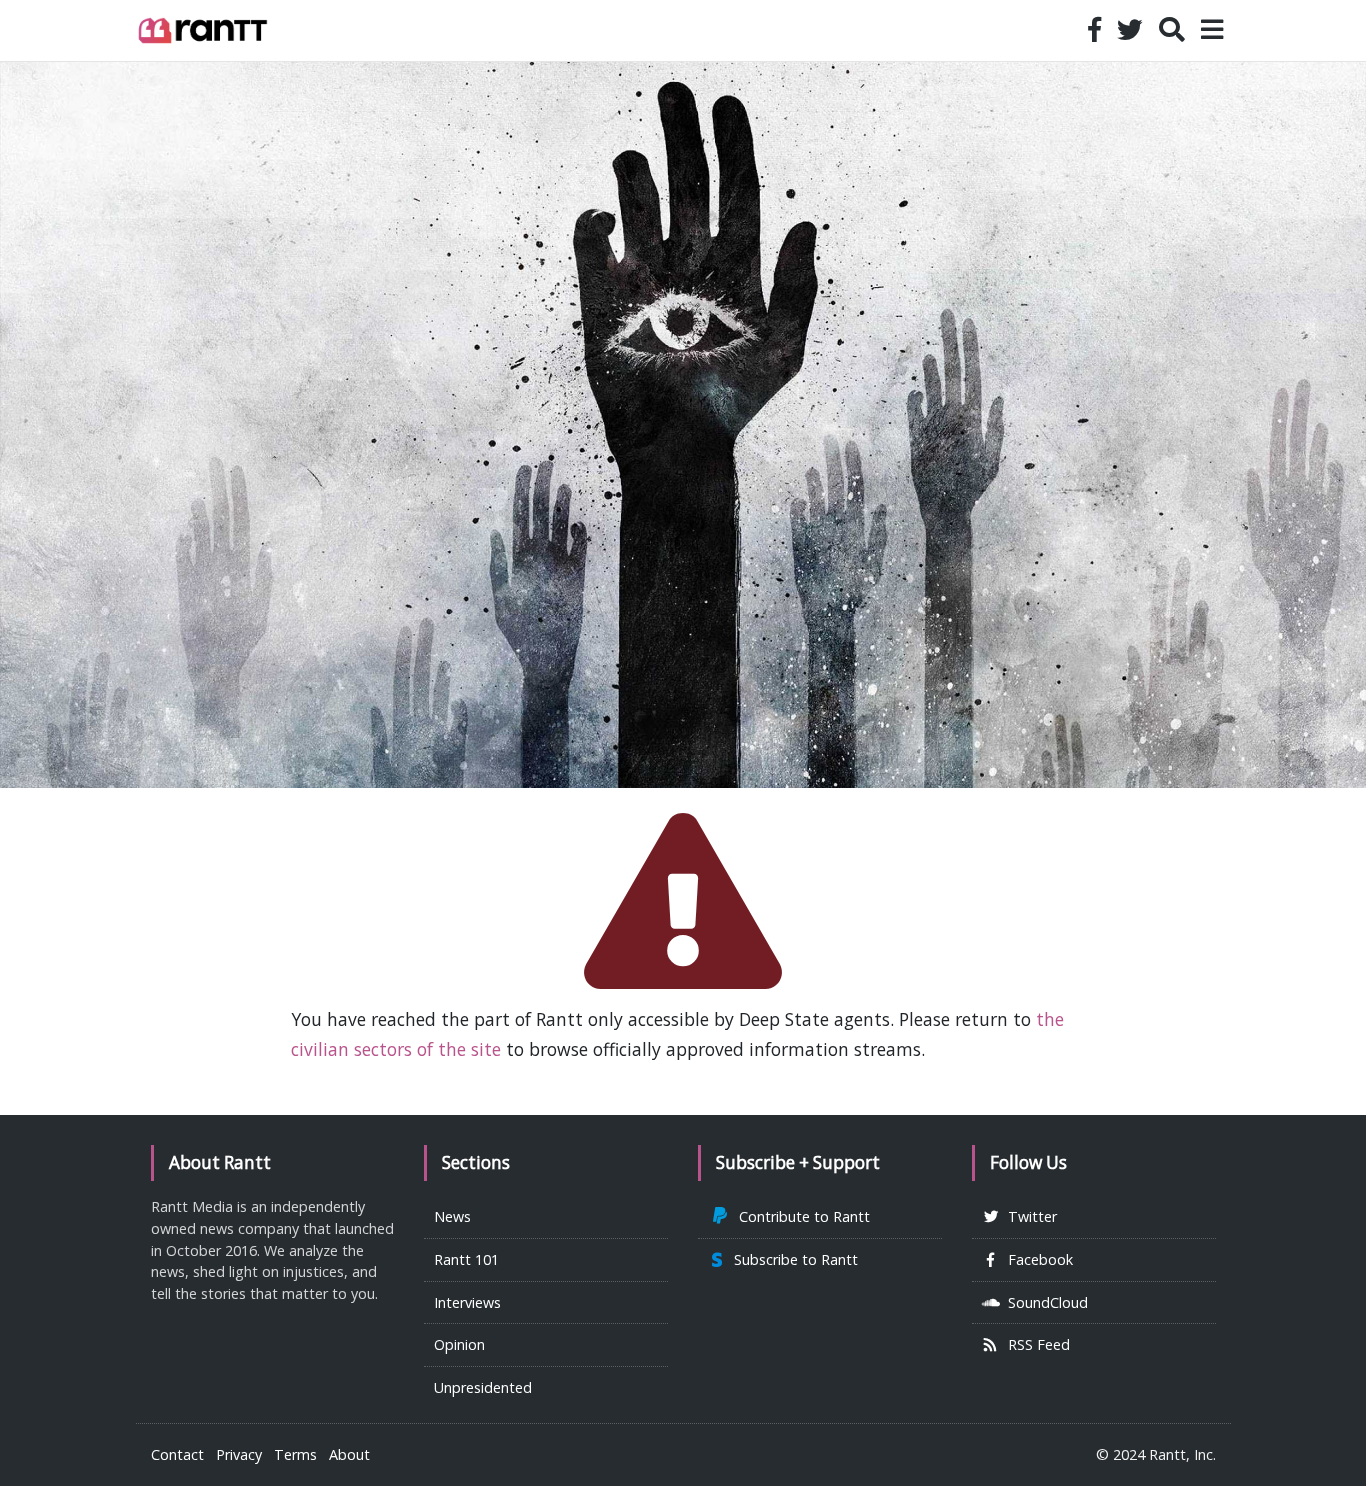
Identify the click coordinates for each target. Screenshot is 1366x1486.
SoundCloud (1044, 1302)
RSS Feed (1035, 1344)
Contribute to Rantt (800, 1216)
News (452, 1216)
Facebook (1036, 1259)
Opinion (459, 1344)
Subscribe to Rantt (792, 1259)
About (349, 1454)
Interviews (467, 1302)
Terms (295, 1454)
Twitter (1028, 1216)
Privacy (239, 1454)
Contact (177, 1454)
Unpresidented (483, 1387)
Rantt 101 (466, 1259)
